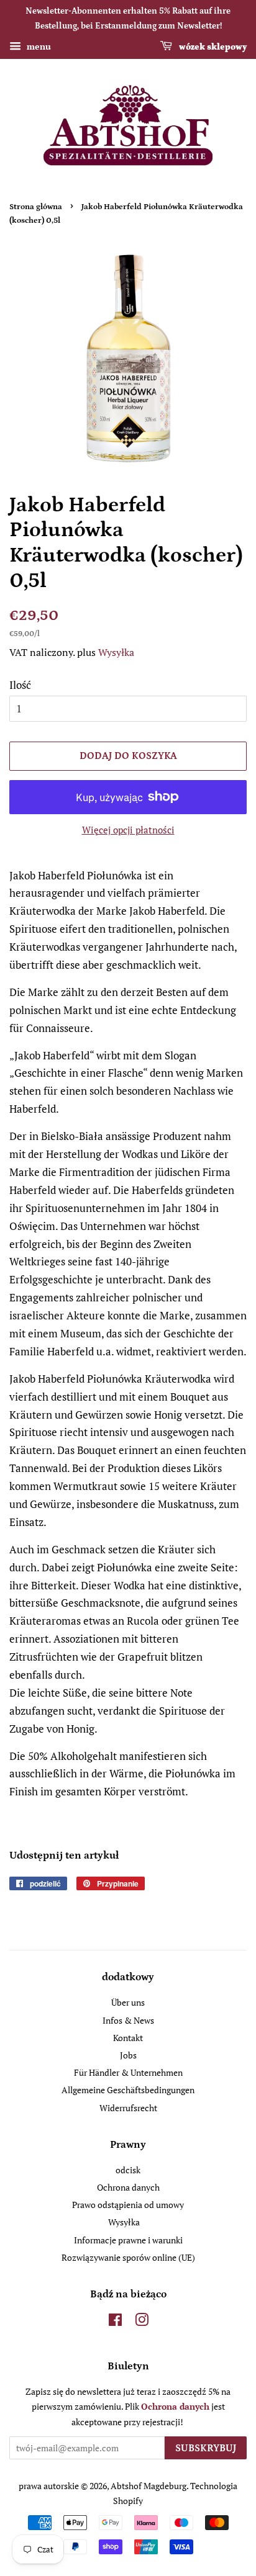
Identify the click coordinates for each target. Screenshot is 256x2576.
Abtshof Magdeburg (149, 2486)
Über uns (128, 2002)
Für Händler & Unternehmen (128, 2072)
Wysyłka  (121, 652)
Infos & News (128, 2020)
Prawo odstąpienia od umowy (128, 2205)
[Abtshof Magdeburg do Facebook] (115, 2322)
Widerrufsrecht (128, 2108)
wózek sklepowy (212, 47)
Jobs (128, 2055)
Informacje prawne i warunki (128, 2240)
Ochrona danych (128, 2187)
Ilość (20, 685)
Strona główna (36, 207)
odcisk (128, 2170)
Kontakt (128, 2038)
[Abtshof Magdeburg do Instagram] (142, 2322)
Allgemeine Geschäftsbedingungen (128, 2090)
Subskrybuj (206, 2448)
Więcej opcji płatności (128, 830)
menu (38, 46)
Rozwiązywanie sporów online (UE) (128, 2257)
